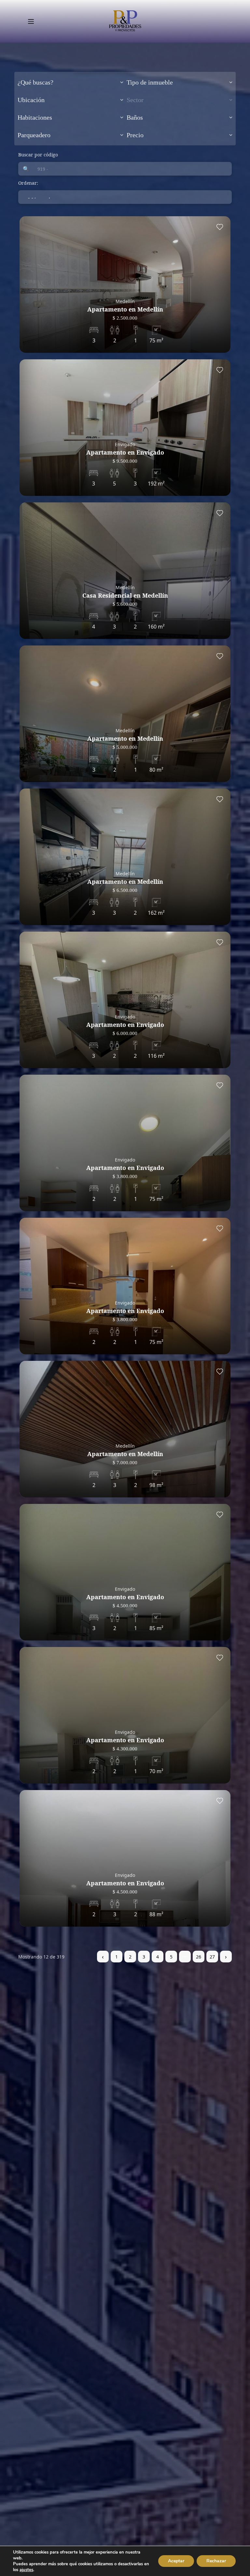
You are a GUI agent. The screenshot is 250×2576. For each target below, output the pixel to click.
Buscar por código (38, 155)
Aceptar (176, 2561)
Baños (135, 117)
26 (199, 1957)
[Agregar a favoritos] (220, 227)
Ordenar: (28, 183)
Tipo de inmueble (150, 82)
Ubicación (31, 100)
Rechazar (216, 2561)
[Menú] (31, 21)
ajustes (26, 2570)
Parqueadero (34, 135)
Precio (135, 135)
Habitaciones (35, 117)
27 (212, 1957)
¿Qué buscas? (35, 82)
